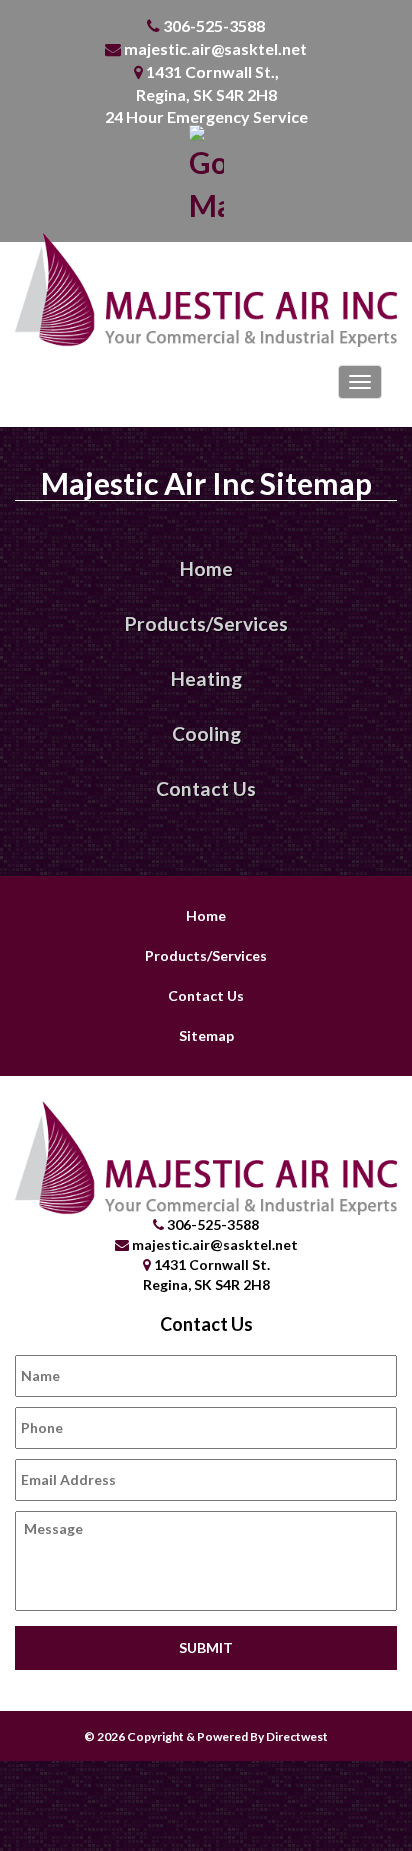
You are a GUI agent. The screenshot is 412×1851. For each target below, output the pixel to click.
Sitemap (206, 1035)
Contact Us (206, 788)
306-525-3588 (214, 25)
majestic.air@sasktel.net (215, 48)
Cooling (206, 733)
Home (206, 568)
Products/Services (206, 623)
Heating (206, 678)
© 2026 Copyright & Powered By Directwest (206, 1736)
